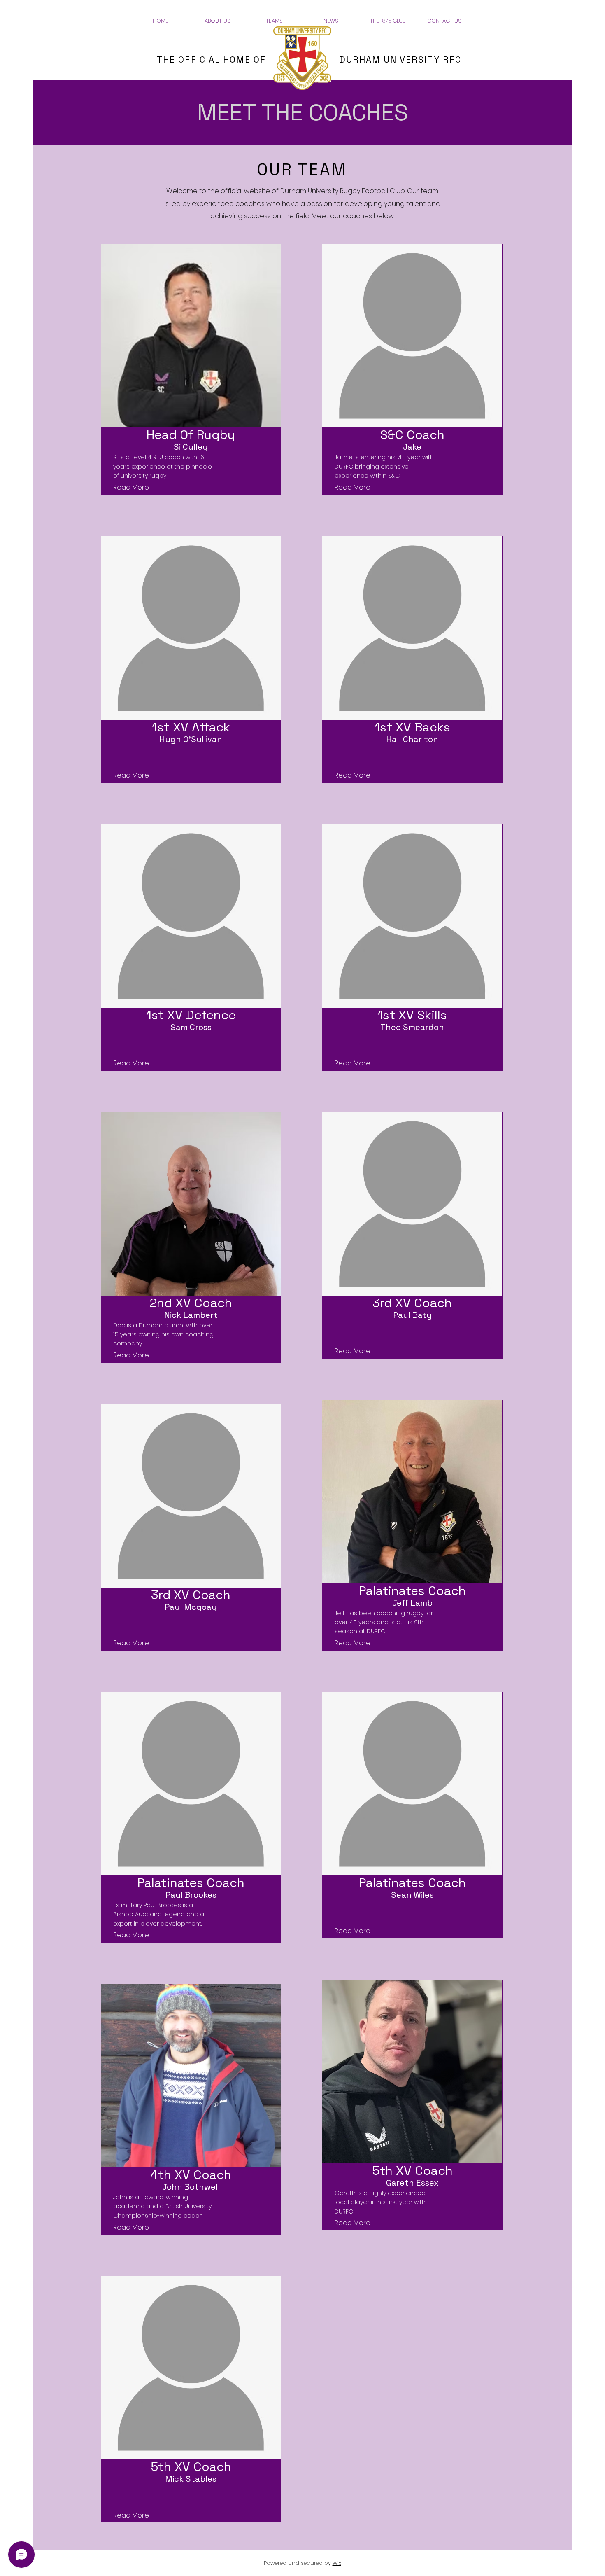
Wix (337, 2563)
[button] (217, 21)
